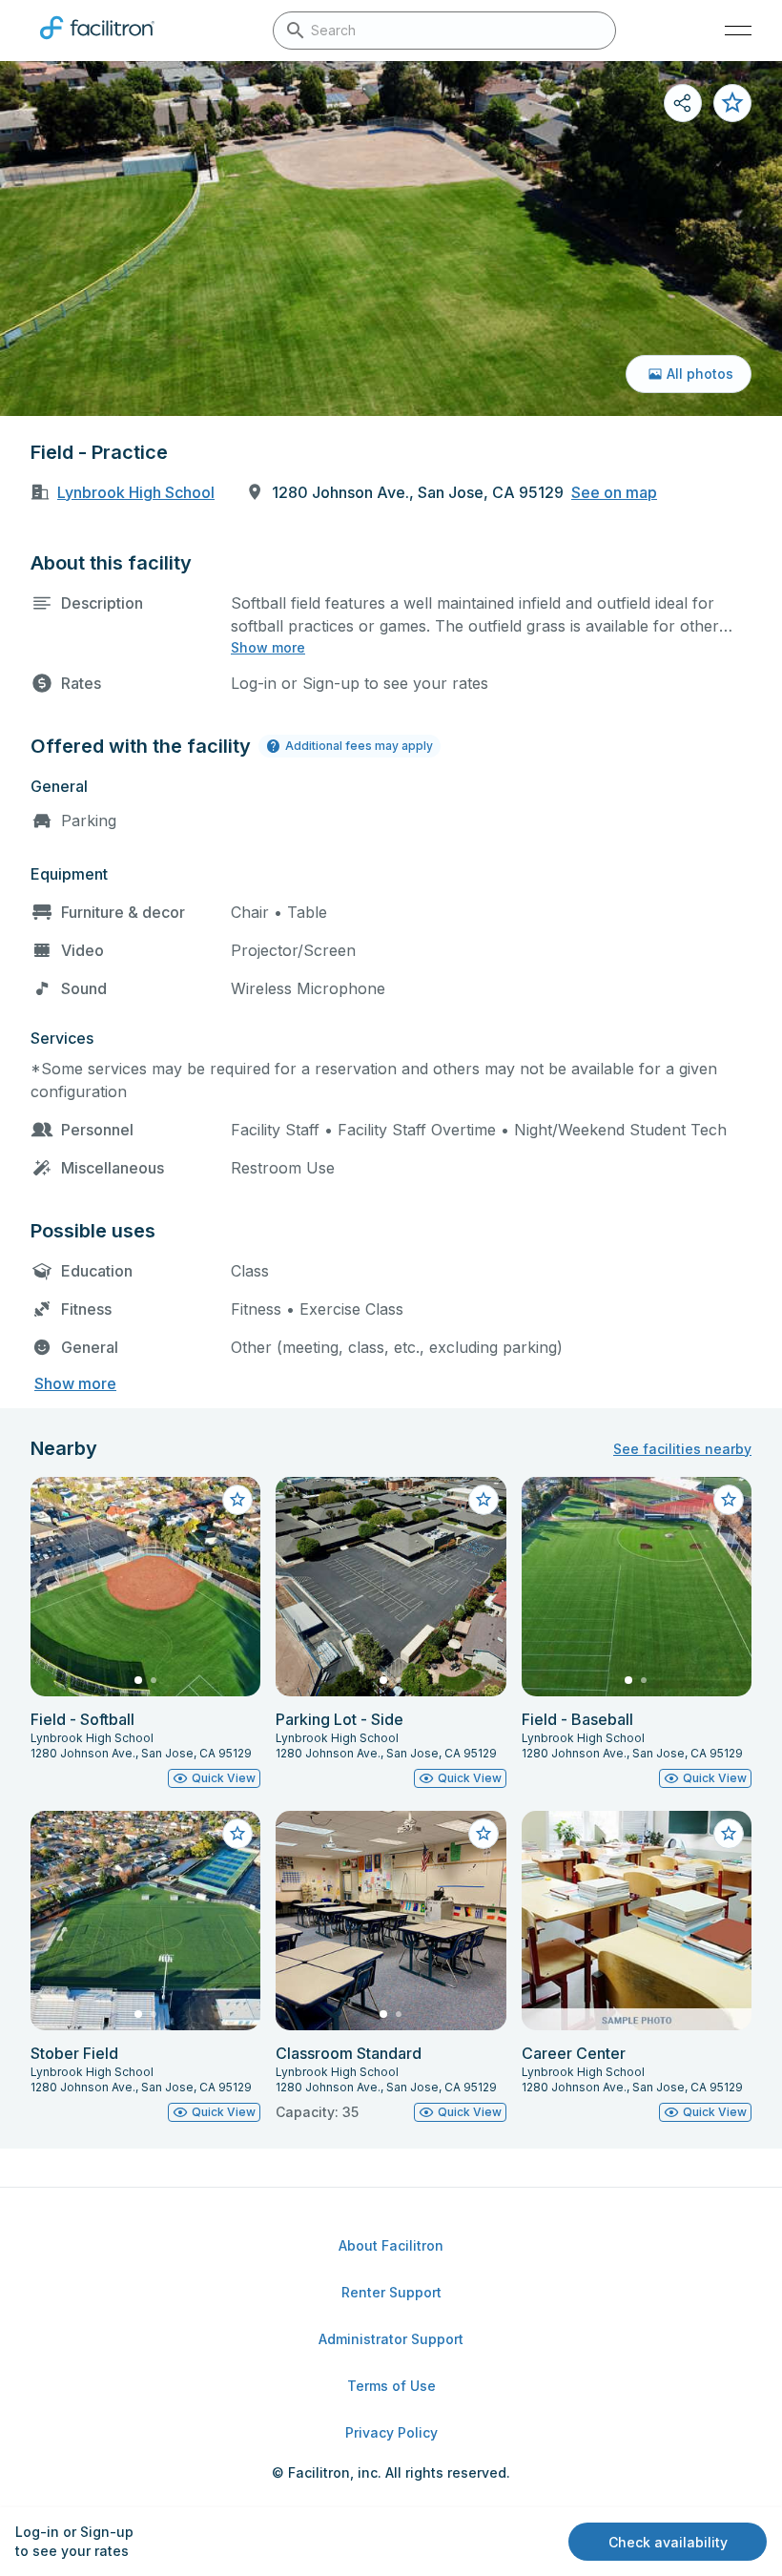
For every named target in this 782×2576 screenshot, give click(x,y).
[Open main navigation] (738, 31)
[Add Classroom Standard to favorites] (484, 1834)
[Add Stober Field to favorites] (237, 1834)
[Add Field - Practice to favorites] (732, 103)
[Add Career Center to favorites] (729, 1834)
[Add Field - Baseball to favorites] (729, 1500)
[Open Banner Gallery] (391, 239)
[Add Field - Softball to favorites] (237, 1500)
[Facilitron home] (97, 43)
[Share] (683, 103)
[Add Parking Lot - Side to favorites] (484, 1500)
